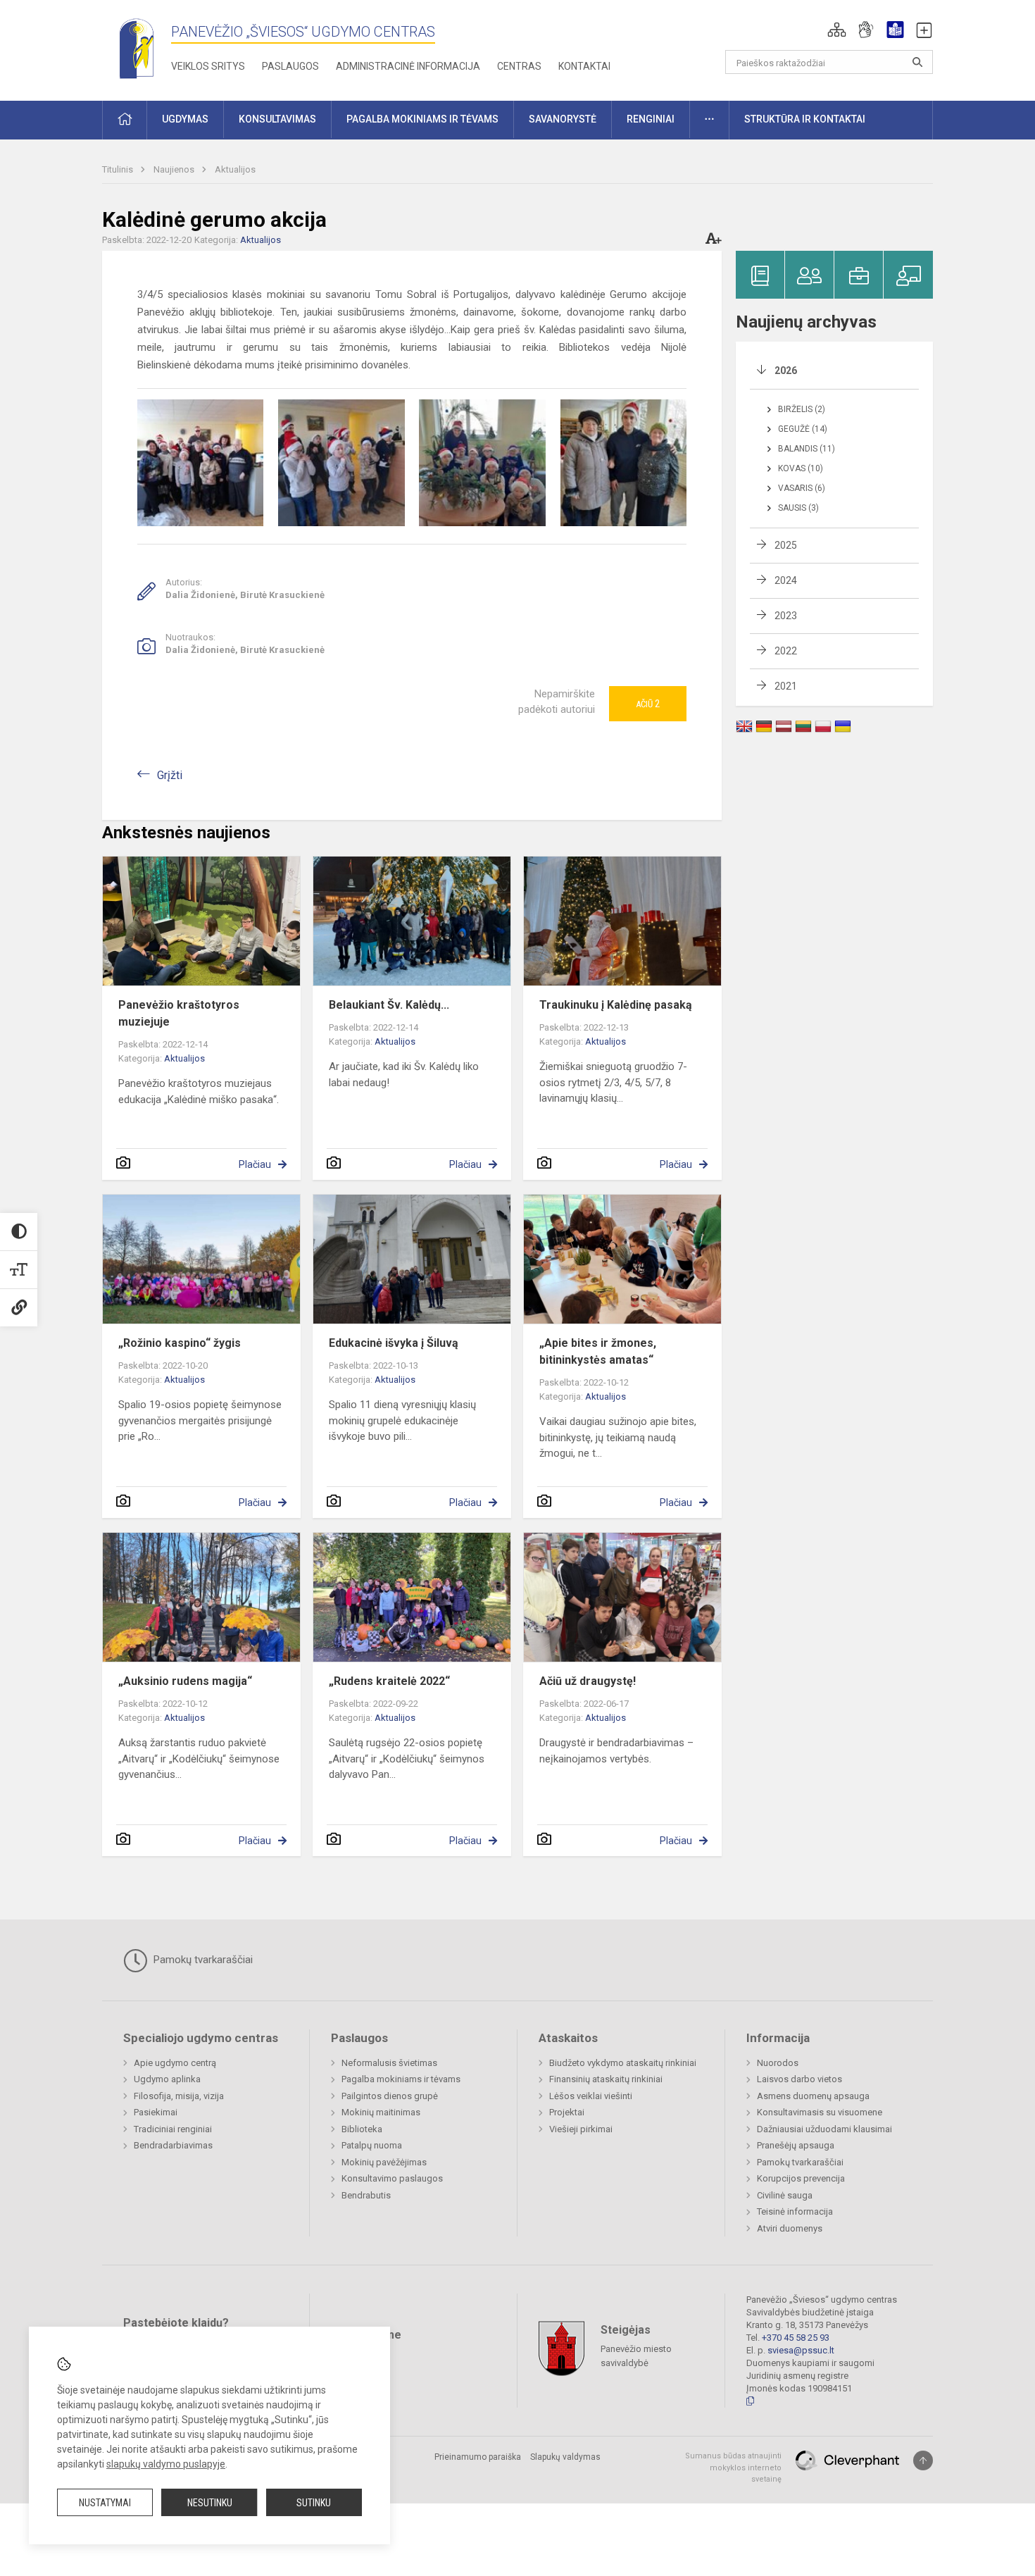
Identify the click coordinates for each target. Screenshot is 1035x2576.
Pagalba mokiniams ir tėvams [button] (422, 119)
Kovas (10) (801, 468)
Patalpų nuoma (372, 2145)
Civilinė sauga (785, 2195)
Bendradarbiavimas (173, 2145)
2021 (786, 686)
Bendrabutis (366, 2195)
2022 (786, 651)
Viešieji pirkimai (581, 2129)
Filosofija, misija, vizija (179, 2096)
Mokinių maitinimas (381, 2112)
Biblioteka (362, 2129)
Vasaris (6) (802, 488)
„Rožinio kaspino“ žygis (180, 1343)
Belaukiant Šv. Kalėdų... (389, 1005)
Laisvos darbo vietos (799, 2079)
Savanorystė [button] (563, 119)
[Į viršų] (923, 2460)
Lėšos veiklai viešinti (591, 2096)
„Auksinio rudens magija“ (185, 1681)
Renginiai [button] (651, 119)
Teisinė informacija (795, 2211)
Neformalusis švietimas (389, 2063)
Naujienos (175, 169)
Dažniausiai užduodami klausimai (824, 2129)
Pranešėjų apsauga (796, 2145)
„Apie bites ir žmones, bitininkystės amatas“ (598, 1351)
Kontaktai (584, 66)
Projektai (567, 2112)
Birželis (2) (802, 409)
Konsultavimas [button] (277, 119)
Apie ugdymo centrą (175, 2063)
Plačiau (255, 1164)
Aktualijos (235, 169)
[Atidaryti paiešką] (917, 62)
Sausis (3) (798, 508)
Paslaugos (290, 66)
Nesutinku (210, 2503)
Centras (519, 66)
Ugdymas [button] (185, 119)
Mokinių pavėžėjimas (384, 2162)
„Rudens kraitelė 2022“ (389, 1681)
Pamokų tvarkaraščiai (202, 1960)
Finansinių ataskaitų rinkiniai (606, 2079)
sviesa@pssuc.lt (801, 2350)
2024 (786, 580)
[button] (837, 30)
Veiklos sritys (208, 66)
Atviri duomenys (790, 2228)
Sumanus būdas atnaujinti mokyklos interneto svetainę (733, 2468)
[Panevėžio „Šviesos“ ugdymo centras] (137, 48)
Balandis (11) (807, 449)
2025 (786, 545)
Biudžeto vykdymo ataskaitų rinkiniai (623, 2063)
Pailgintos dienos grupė (390, 2096)
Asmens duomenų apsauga (813, 2096)
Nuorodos (778, 2063)
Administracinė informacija (408, 66)
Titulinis (119, 169)
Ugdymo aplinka (167, 2079)
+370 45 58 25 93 (796, 2338)
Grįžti (170, 775)
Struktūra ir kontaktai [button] (805, 119)
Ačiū (648, 704)
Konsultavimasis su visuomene (820, 2112)
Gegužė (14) (803, 429)
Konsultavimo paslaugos (392, 2178)
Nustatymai (105, 2503)
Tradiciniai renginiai (173, 2129)
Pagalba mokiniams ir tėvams (401, 2079)
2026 (786, 371)
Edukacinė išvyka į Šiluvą (394, 1343)
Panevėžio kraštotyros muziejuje (179, 1013)
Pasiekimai (156, 2112)
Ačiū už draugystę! (588, 1681)
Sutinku (314, 2503)
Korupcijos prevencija (801, 2178)
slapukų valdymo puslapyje (166, 2464)
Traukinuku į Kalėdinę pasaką (616, 1005)
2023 (786, 616)
